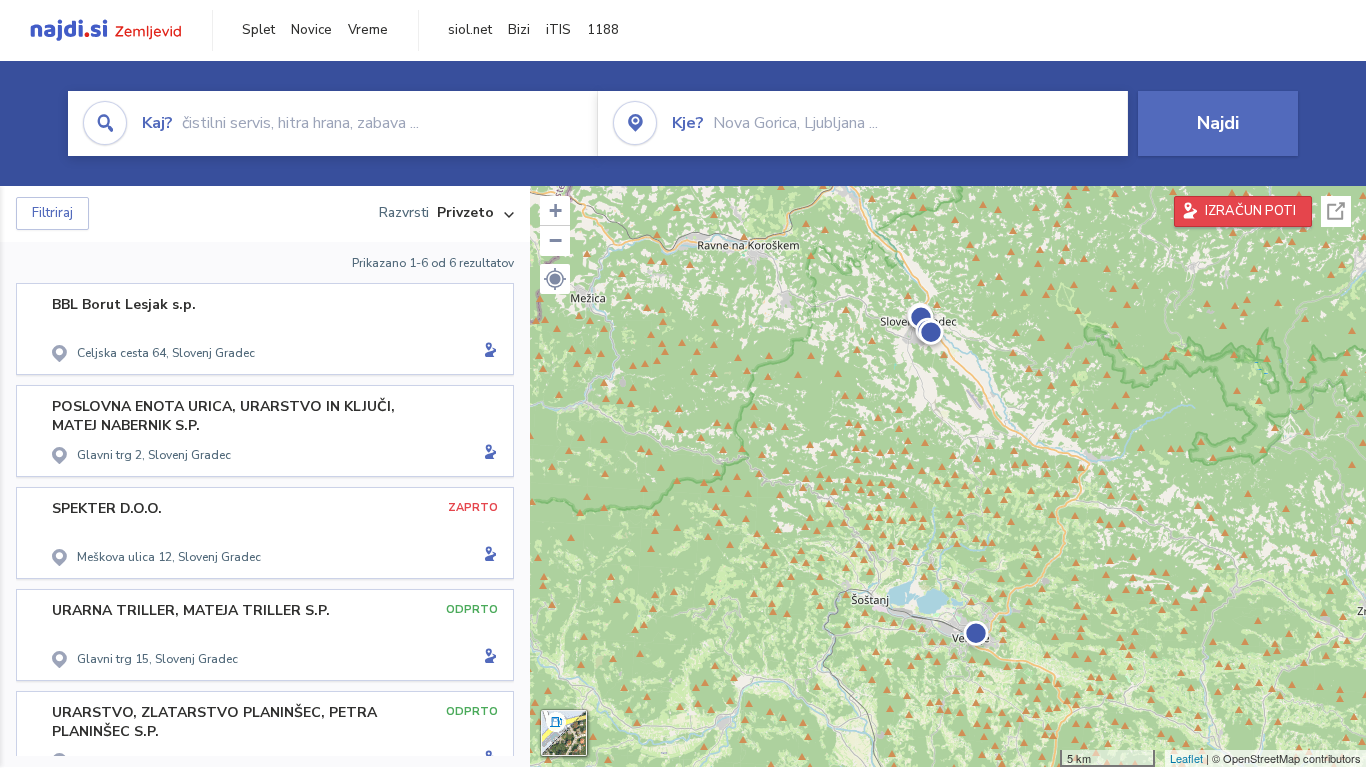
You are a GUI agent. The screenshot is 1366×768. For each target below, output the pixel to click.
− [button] (555, 240)
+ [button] (555, 210)
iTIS (558, 30)
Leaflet (1186, 758)
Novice (311, 30)
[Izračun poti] (487, 352)
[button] (555, 279)
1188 (603, 30)
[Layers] (564, 733)
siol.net (470, 30)
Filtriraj (52, 213)
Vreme (368, 30)
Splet (258, 30)
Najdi (1218, 123)
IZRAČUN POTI (1250, 211)
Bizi (519, 30)
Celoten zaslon (1336, 211)
